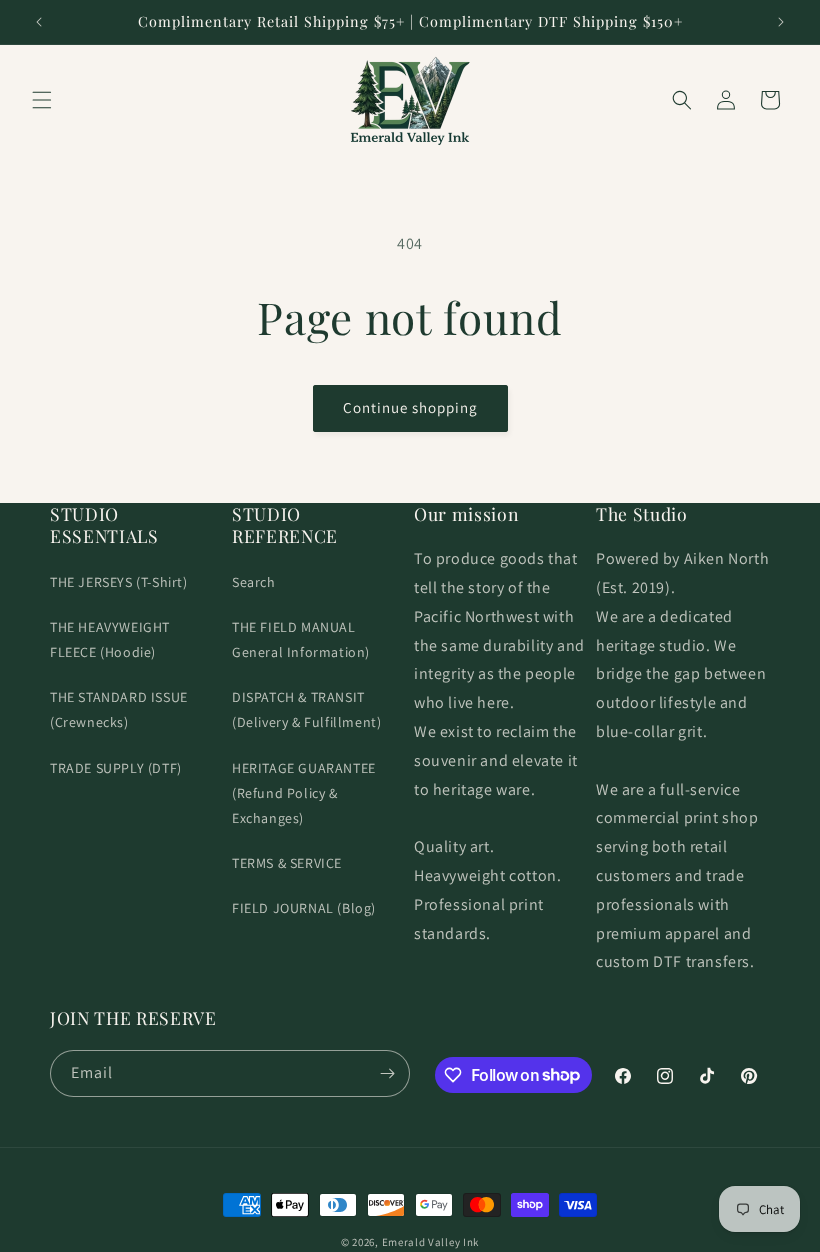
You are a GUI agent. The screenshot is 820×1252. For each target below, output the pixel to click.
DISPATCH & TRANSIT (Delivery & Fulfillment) (306, 709)
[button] (42, 100)
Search (254, 582)
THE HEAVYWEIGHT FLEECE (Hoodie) (110, 639)
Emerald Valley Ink (431, 1242)
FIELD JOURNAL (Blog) (304, 908)
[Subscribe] (387, 1073)
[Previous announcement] (39, 22)
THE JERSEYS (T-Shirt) (119, 582)
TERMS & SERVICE (287, 863)
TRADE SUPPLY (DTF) (116, 768)
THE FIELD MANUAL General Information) (301, 639)
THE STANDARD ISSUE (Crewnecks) (119, 709)
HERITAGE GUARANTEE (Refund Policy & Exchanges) (304, 793)
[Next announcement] (781, 22)
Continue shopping (410, 407)
